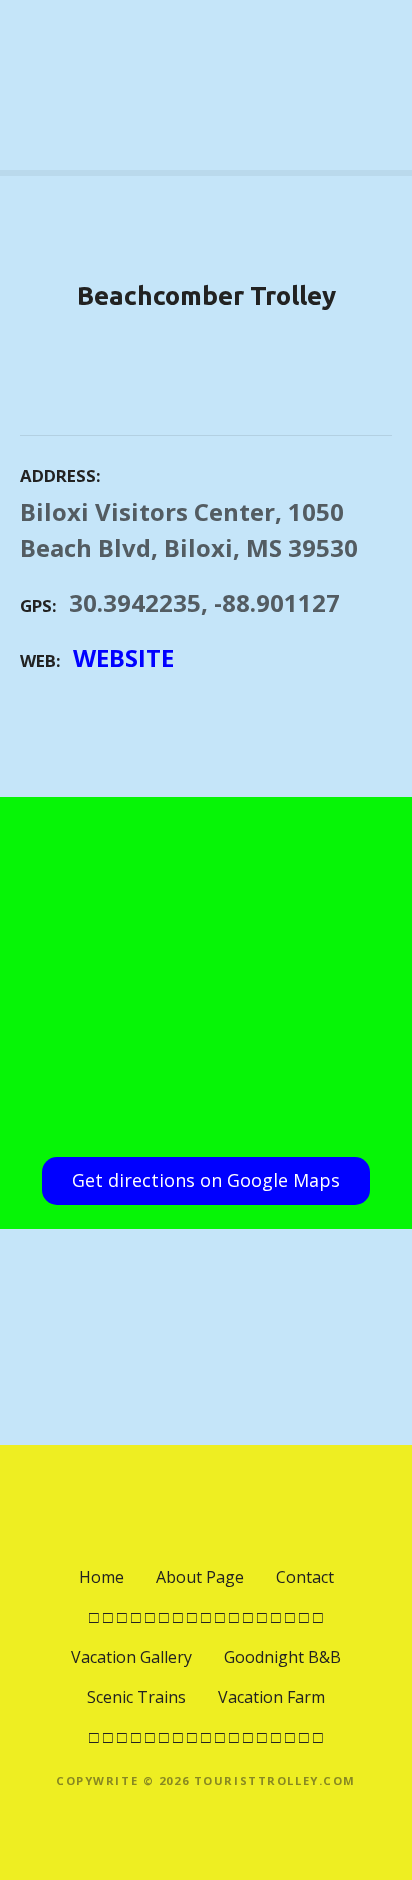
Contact (305, 1577)
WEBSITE (123, 657)
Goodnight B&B (282, 1657)
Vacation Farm (271, 1697)
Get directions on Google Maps (206, 1180)
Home (101, 1577)
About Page (200, 1577)
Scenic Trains (136, 1697)
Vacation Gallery (131, 1657)
